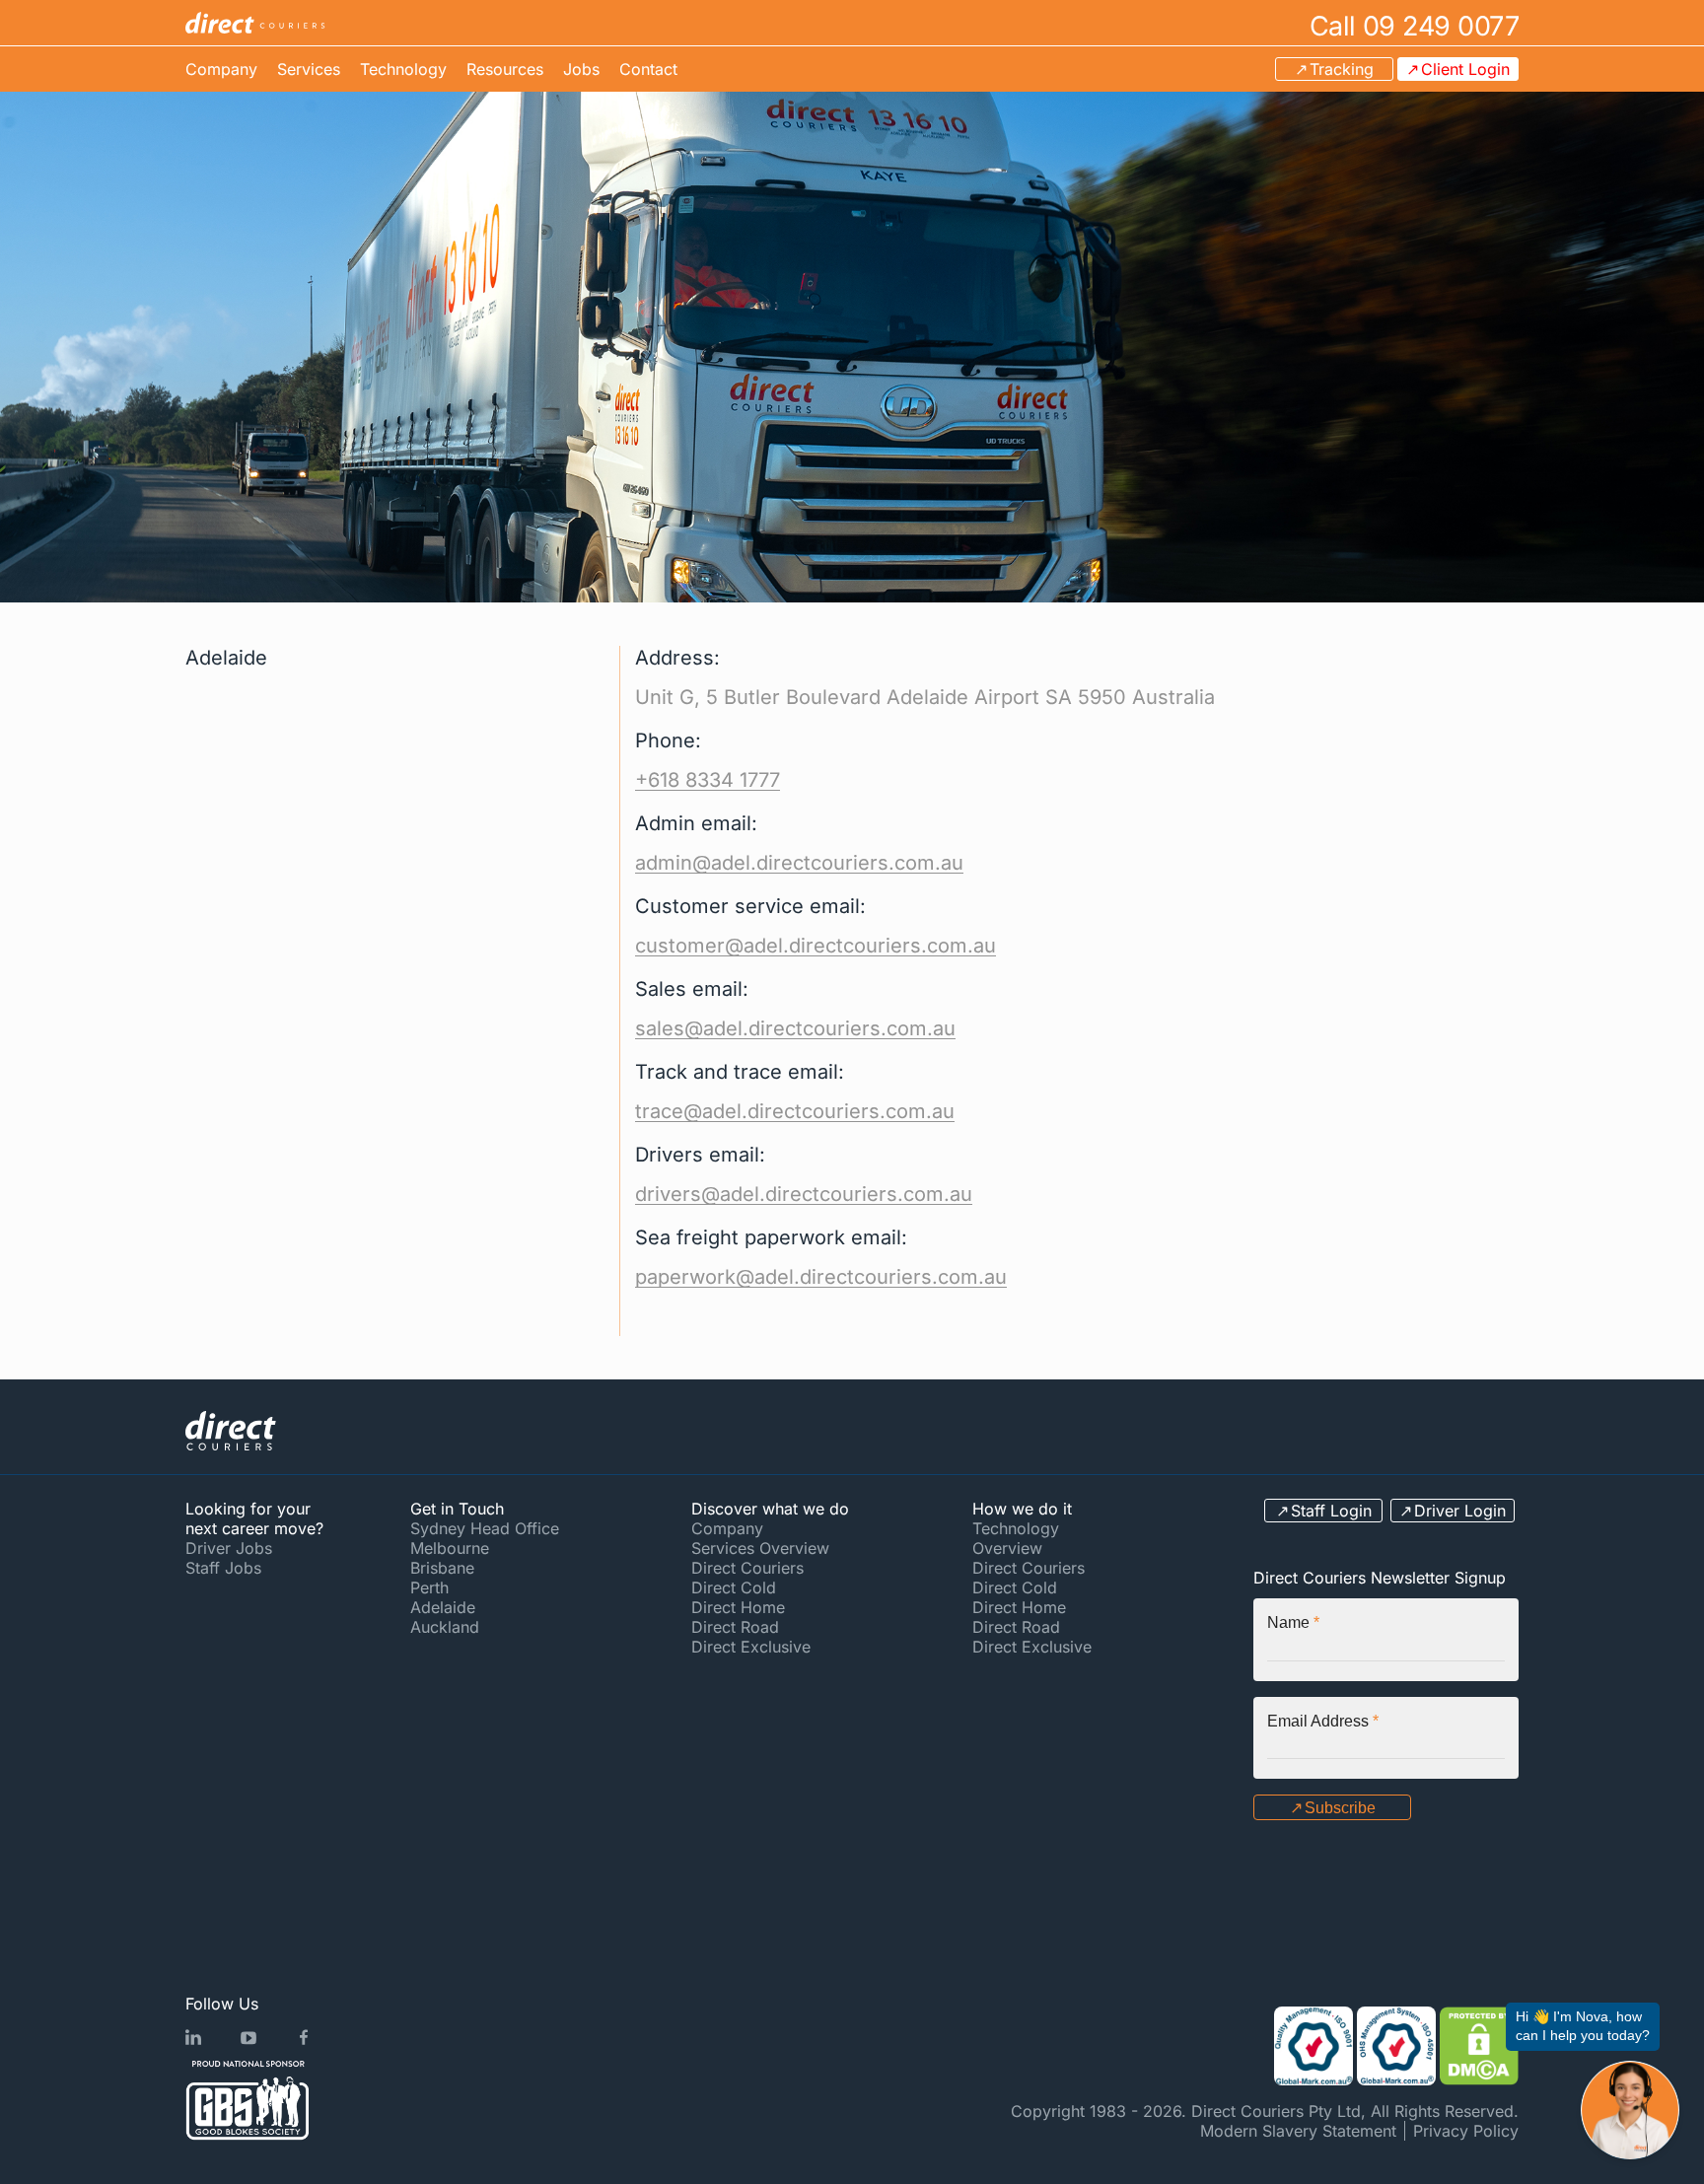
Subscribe (1340, 1808)
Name (1293, 1622)
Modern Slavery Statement (1298, 2131)
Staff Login (1331, 1511)
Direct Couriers (747, 1568)
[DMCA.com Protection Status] (1479, 2046)
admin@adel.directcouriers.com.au (799, 863)
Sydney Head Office (485, 1528)
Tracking (1342, 69)
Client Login (1465, 69)
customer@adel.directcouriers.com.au (816, 946)
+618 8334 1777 (708, 780)
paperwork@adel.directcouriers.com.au (821, 1277)
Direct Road (735, 1627)
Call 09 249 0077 (1414, 25)
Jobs (581, 69)
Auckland (445, 1627)
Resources (505, 69)
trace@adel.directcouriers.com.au (795, 1111)
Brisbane (442, 1568)
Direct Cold (734, 1587)
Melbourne (450, 1548)
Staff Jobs (223, 1568)
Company (221, 69)
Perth (429, 1587)
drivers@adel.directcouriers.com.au (804, 1194)
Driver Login (1460, 1511)
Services (309, 69)
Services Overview (760, 1548)
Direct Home (738, 1607)
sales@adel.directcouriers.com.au (795, 1028)
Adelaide (443, 1607)
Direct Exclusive (751, 1647)
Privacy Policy (1466, 2131)
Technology (403, 69)
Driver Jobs (229, 1548)
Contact (648, 69)
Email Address (1323, 1721)
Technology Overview (1016, 1538)
